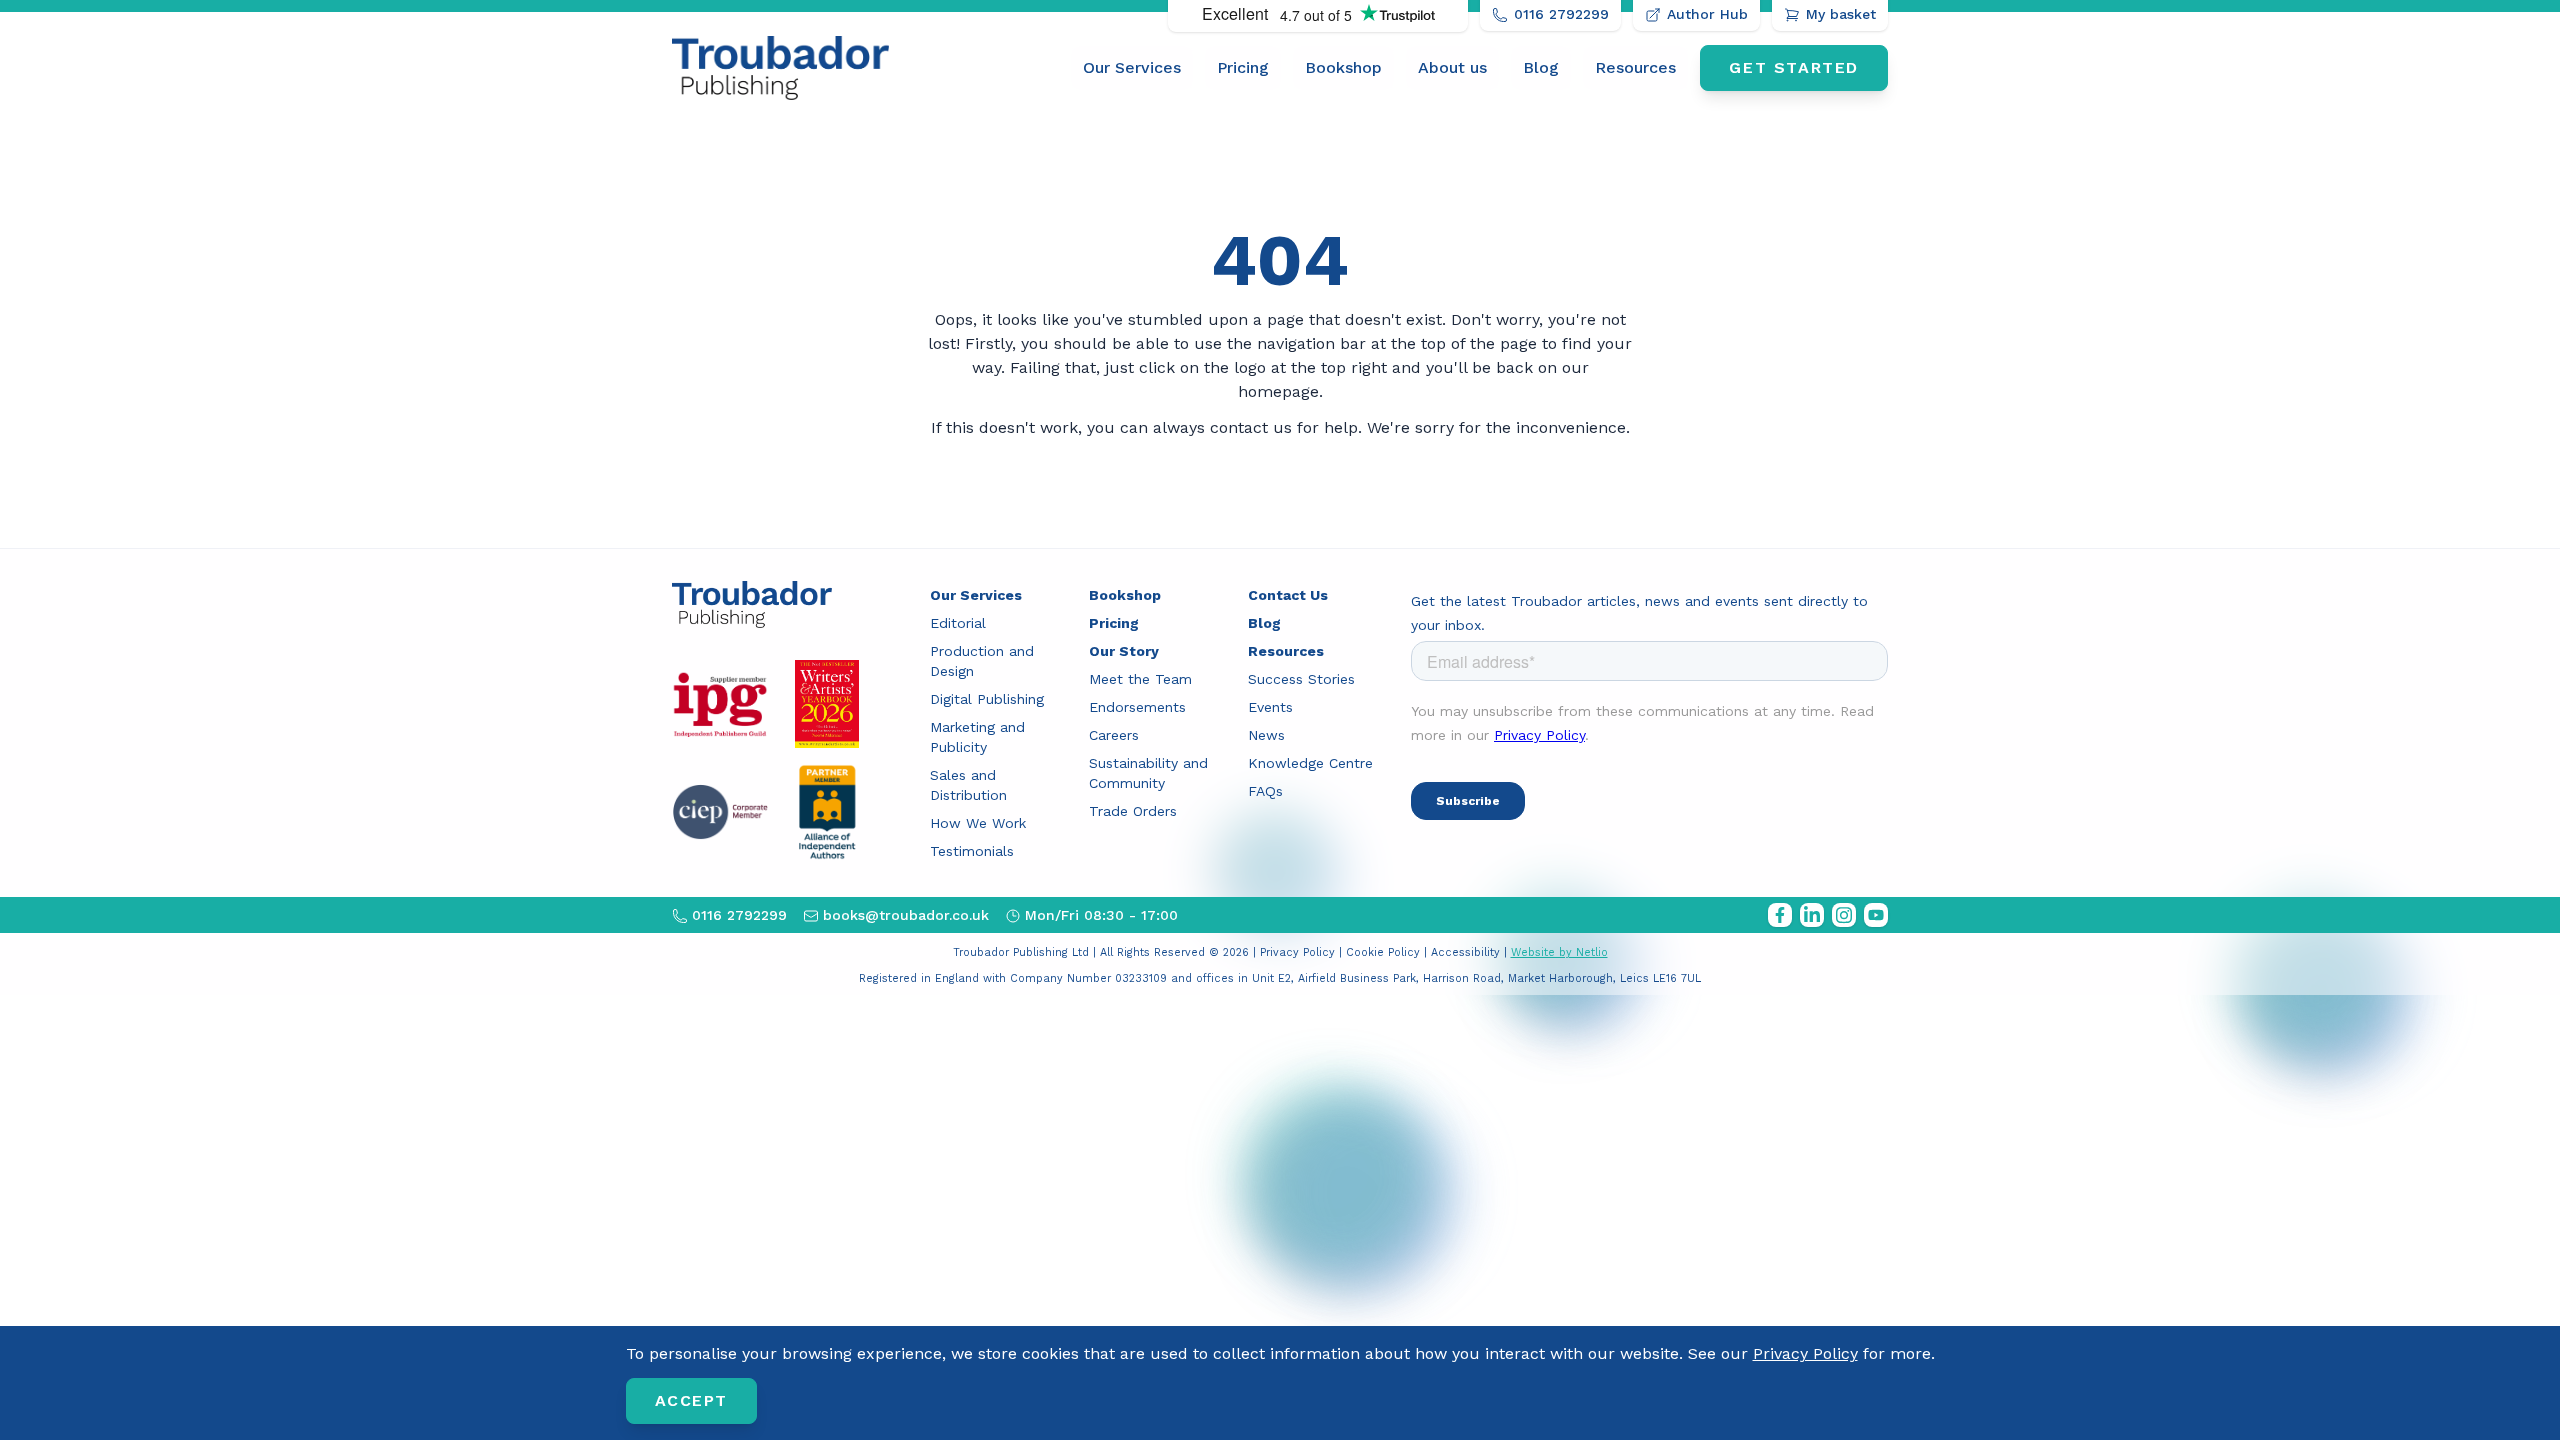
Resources (1635, 67)
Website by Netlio (1559, 952)
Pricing (1243, 67)
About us (1452, 67)
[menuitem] (1132, 68)
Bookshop (1343, 67)
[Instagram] (1844, 915)
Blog (1541, 67)
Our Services (1132, 67)
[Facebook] (1780, 915)
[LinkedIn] (1812, 915)
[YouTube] (1876, 915)
